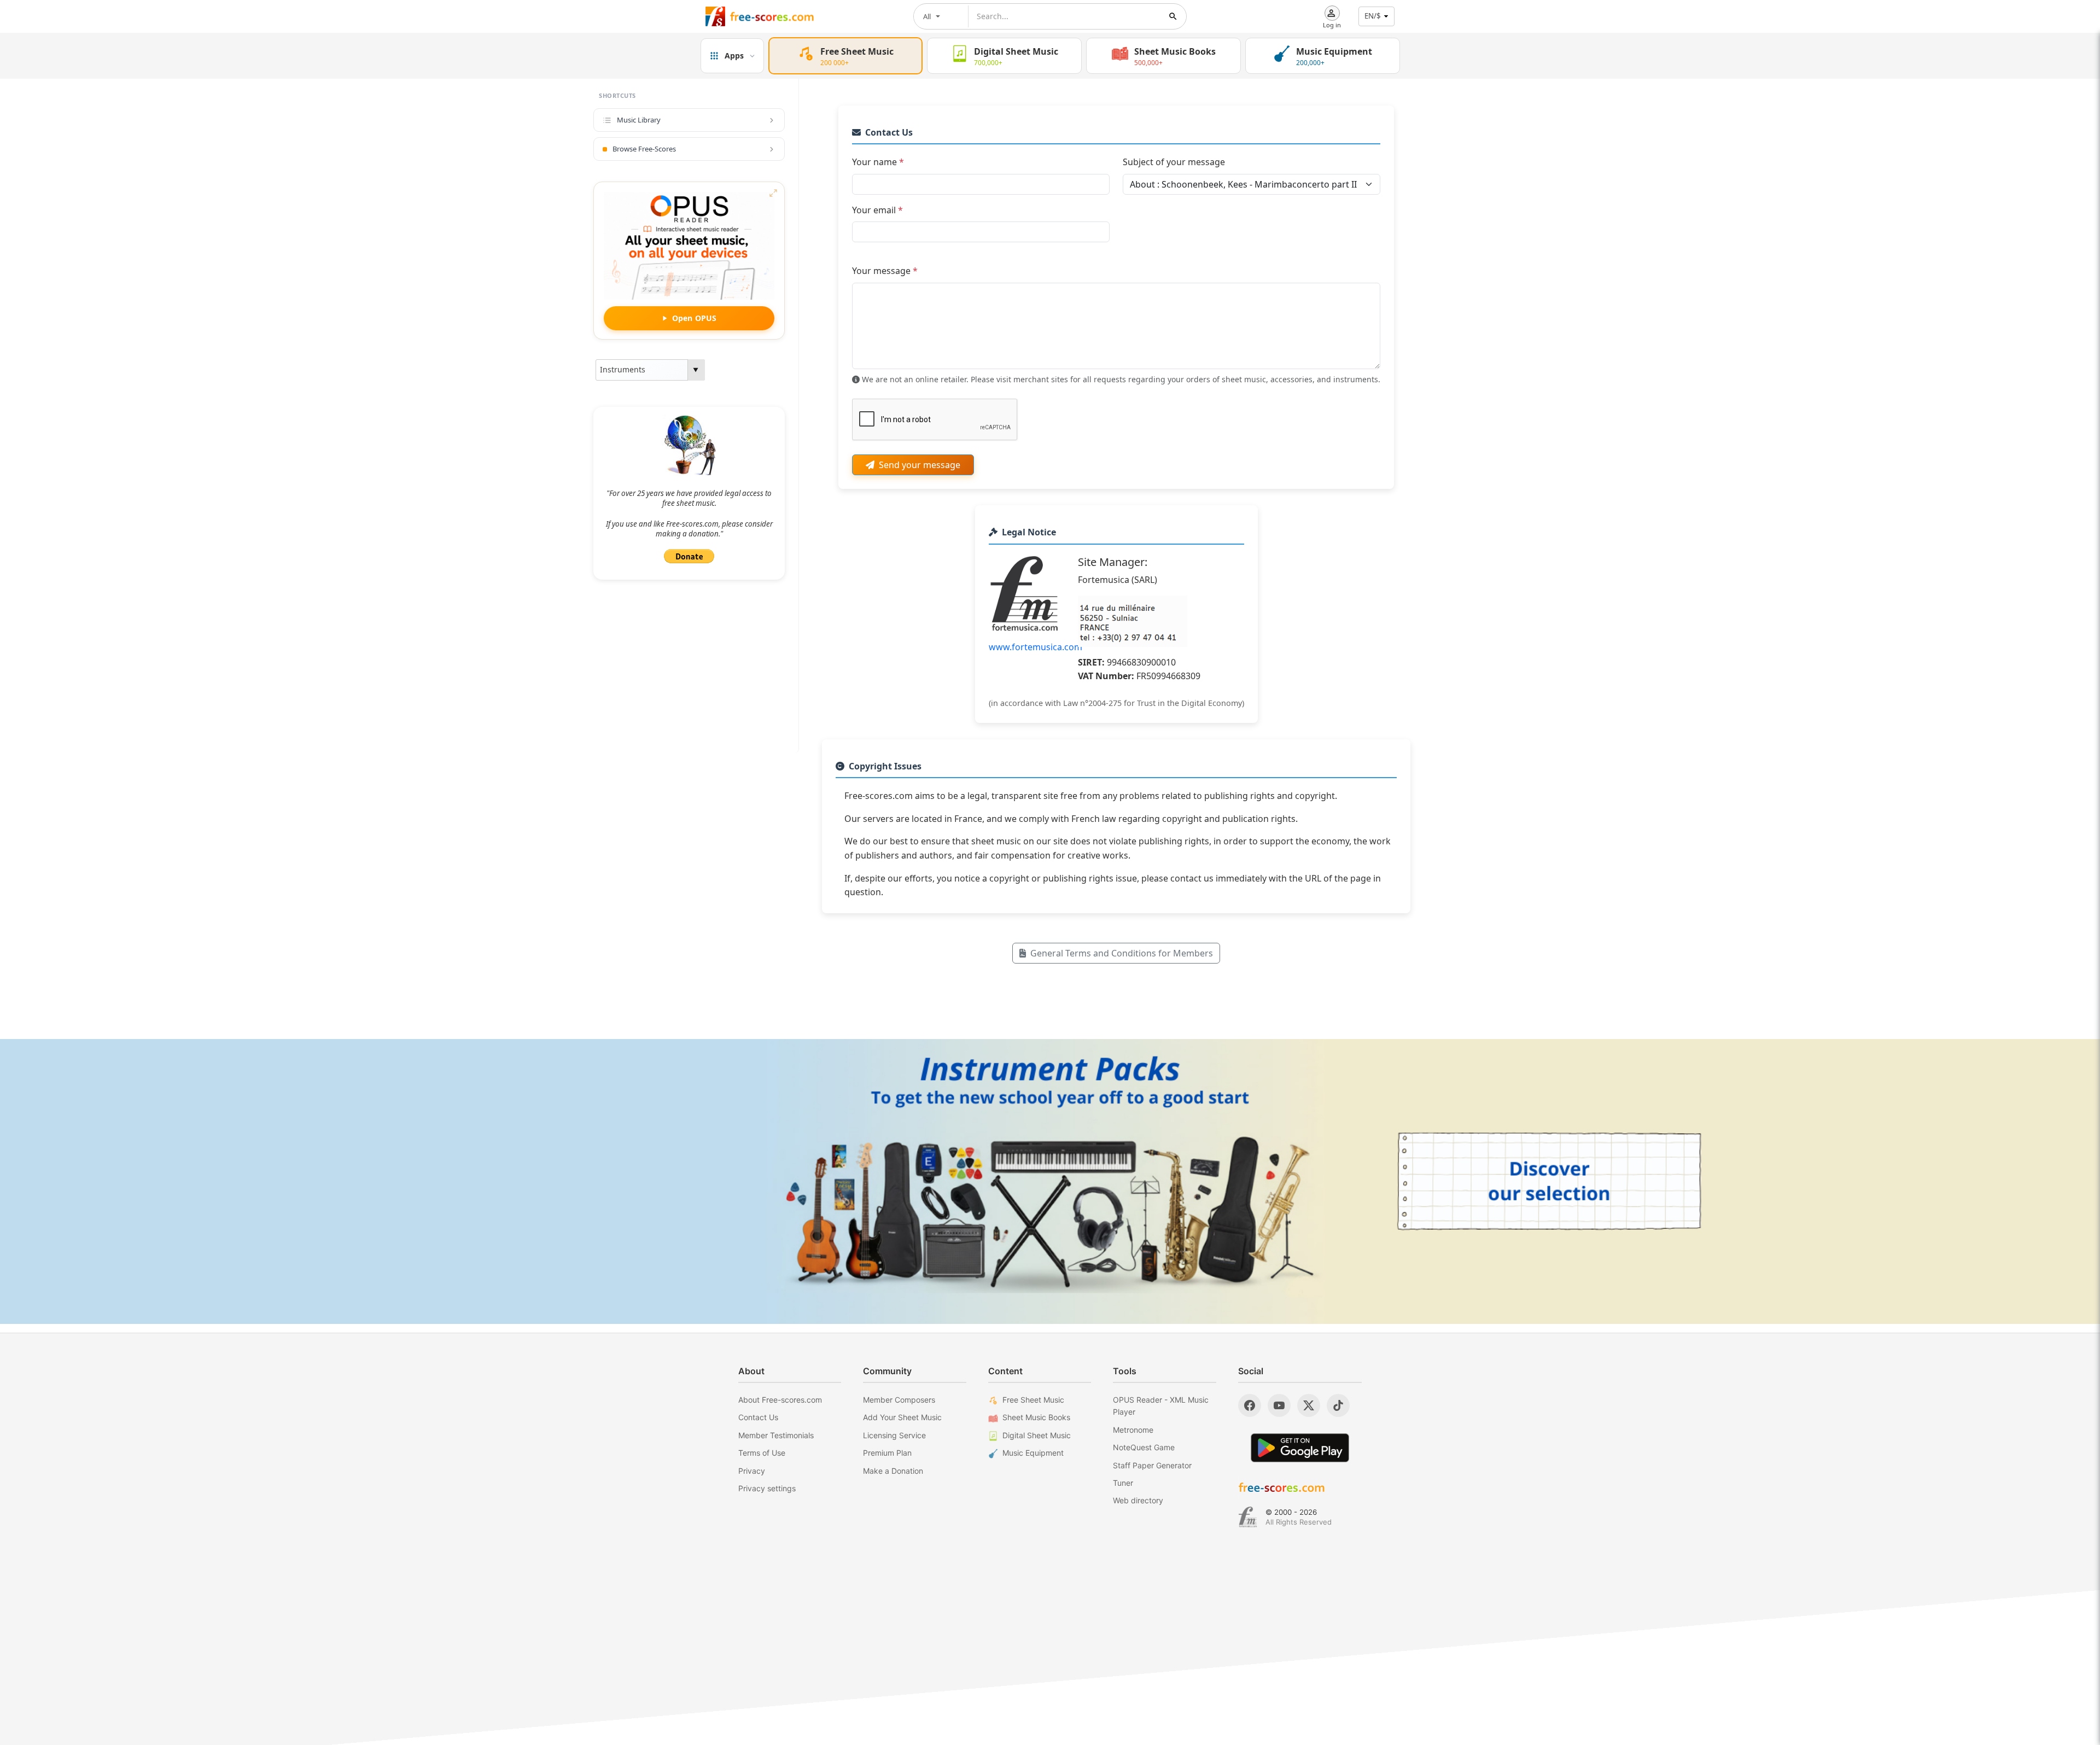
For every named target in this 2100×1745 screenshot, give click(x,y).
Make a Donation (893, 1471)
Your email (877, 210)
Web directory (1138, 1500)
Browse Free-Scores (644, 149)
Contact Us (758, 1417)
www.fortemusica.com (1036, 647)
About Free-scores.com (780, 1400)
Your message (885, 271)
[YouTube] (1279, 1405)
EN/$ (1373, 16)
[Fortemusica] (1248, 1517)
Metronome (1133, 1430)
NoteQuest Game (1144, 1447)
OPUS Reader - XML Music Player (1161, 1406)
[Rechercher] (1173, 16)
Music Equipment (1033, 1453)
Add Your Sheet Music (902, 1417)
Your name (878, 162)
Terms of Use (762, 1453)
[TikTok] (1338, 1405)
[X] (1309, 1405)
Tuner (1123, 1483)
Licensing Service (894, 1435)
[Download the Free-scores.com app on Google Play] (1300, 1448)
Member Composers (899, 1400)
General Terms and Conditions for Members (1122, 953)
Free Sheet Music (1033, 1400)
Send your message (920, 465)
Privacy (752, 1471)
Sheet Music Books (1036, 1417)
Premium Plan (887, 1453)
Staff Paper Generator (1152, 1465)
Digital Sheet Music (1037, 1435)
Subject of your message (1174, 162)
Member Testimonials (776, 1435)
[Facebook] (1250, 1405)
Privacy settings (767, 1488)
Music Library (639, 120)
